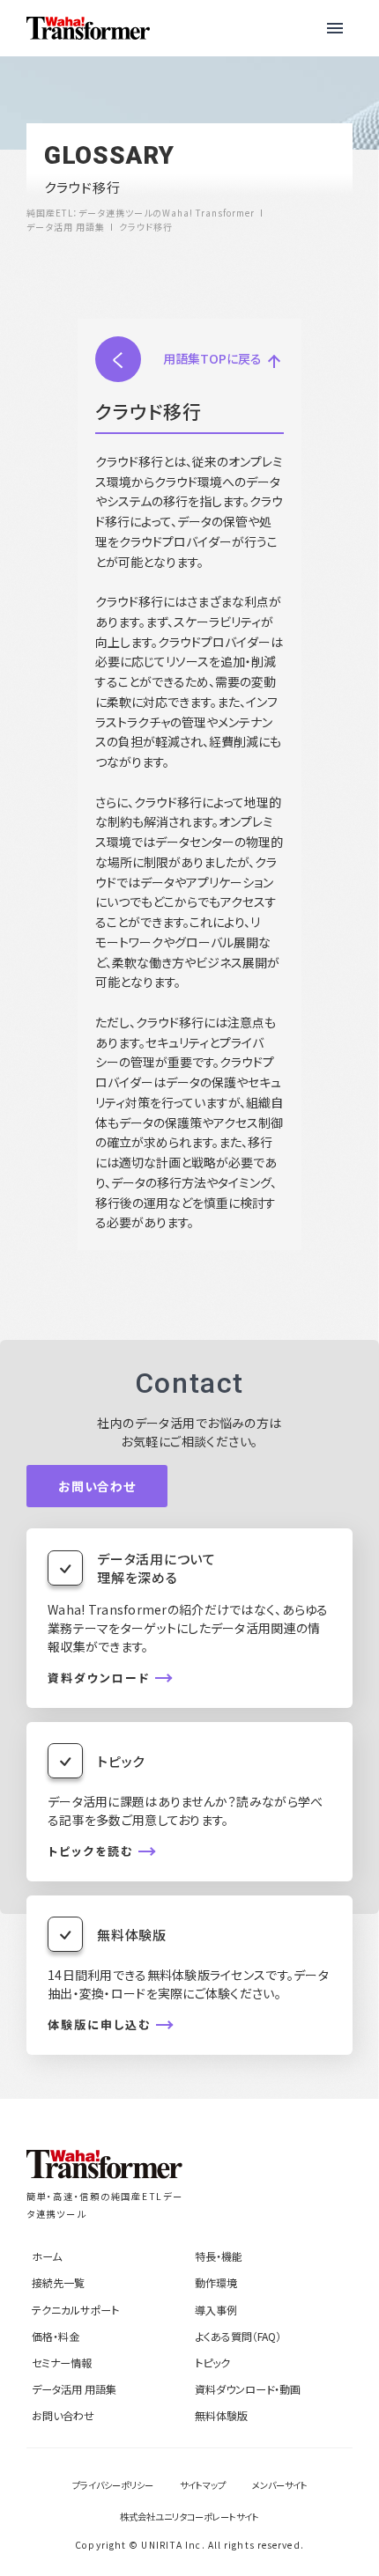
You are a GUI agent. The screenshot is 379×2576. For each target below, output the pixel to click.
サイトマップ (203, 2485)
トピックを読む (90, 1851)
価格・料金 (56, 2336)
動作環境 (216, 2282)
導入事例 (216, 2310)
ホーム (47, 2256)
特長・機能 (219, 2256)
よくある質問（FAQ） (238, 2336)
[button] (335, 28)
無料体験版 (221, 2415)
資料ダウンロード (99, 1678)
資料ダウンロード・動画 (248, 2389)
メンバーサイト (280, 2485)
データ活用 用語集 (74, 2389)
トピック (212, 2363)
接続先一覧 (58, 2282)
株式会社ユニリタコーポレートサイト (189, 2517)
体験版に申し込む (99, 2025)
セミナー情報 (62, 2363)
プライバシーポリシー (113, 2485)
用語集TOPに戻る (212, 358)
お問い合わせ (97, 1486)
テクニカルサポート (75, 2310)
